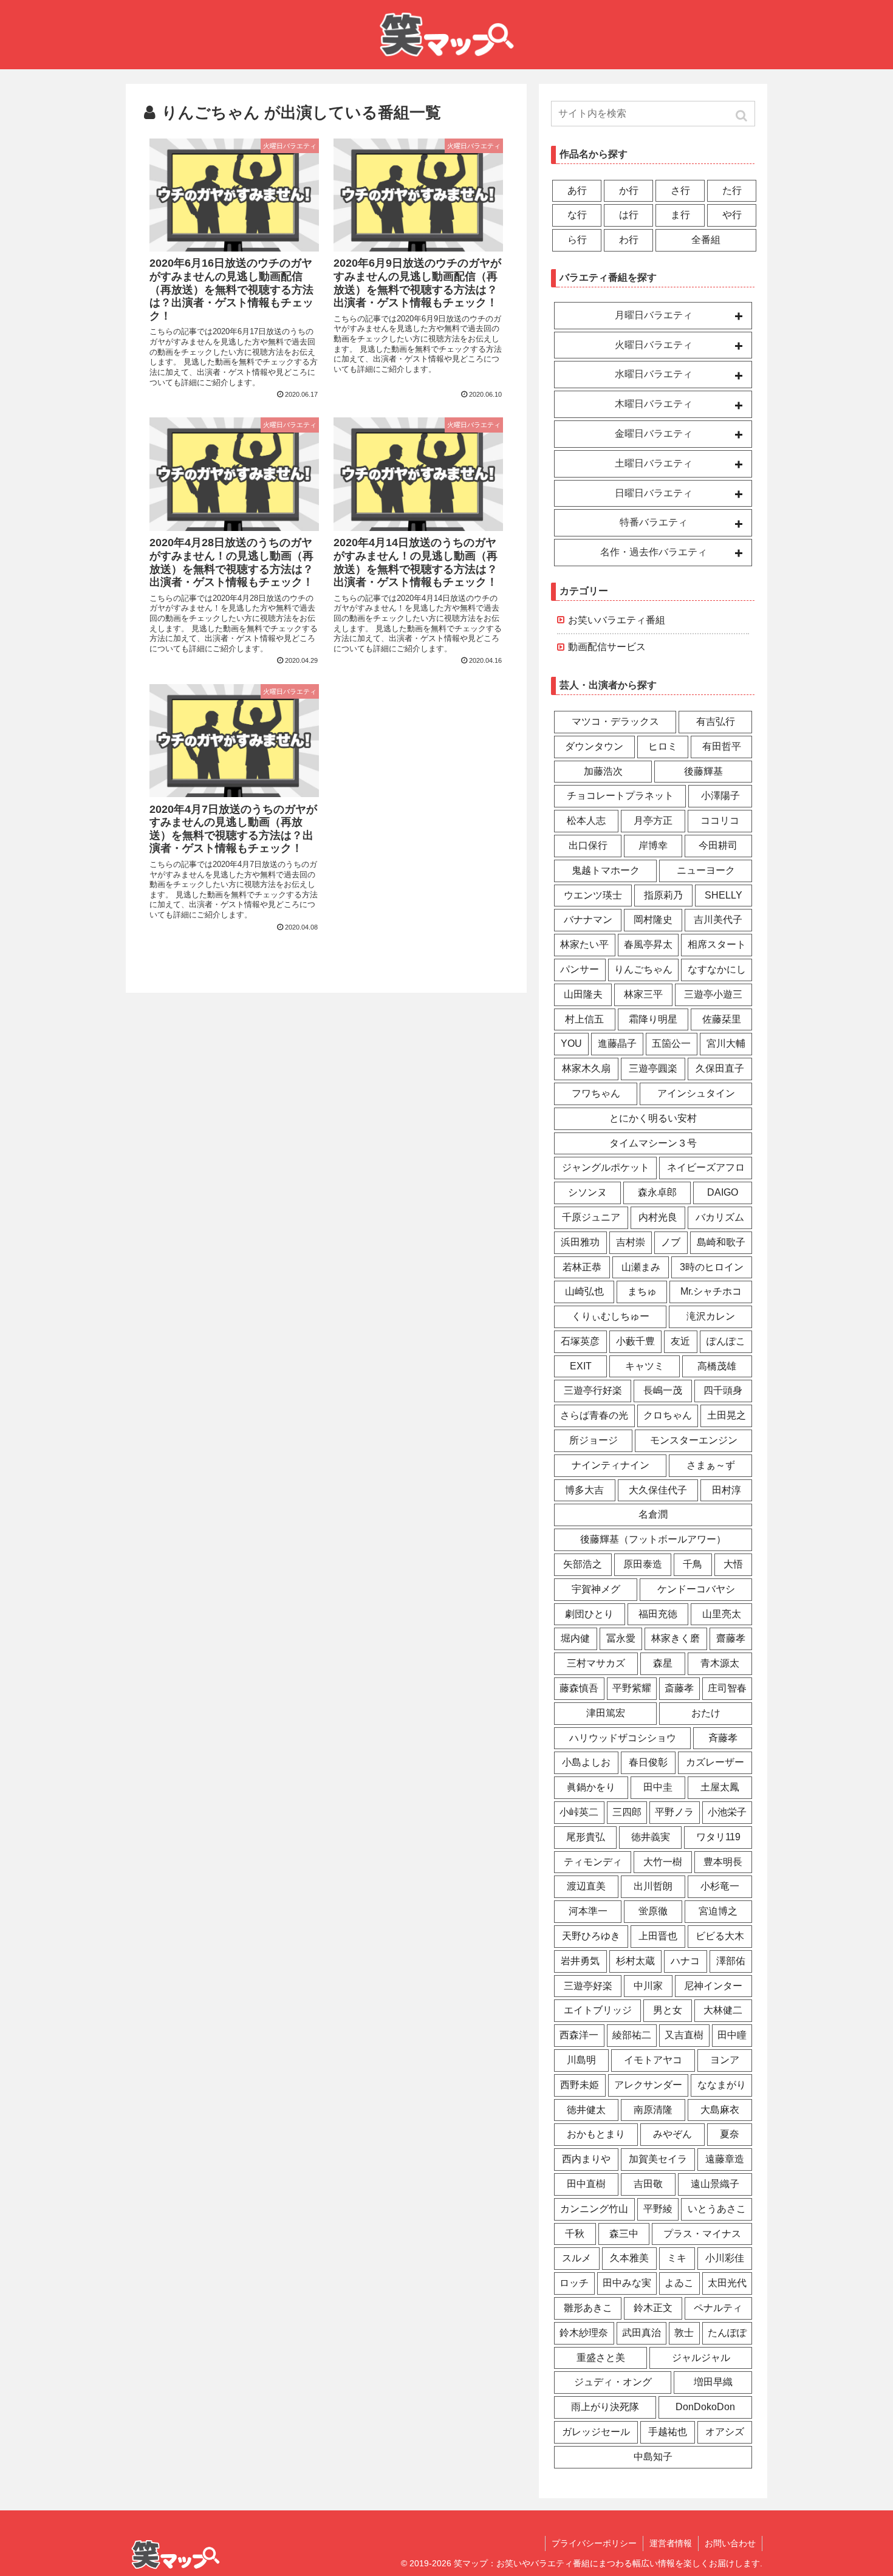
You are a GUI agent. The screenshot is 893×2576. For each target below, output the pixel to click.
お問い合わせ (730, 2543)
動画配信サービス (607, 647)
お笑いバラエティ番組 (617, 620)
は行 (629, 215)
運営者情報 (671, 2543)
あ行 (577, 190)
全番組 (706, 240)
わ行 (629, 240)
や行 (732, 215)
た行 (732, 190)
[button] (741, 116)
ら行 (577, 240)
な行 (577, 215)
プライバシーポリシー (594, 2543)
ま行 (680, 215)
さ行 (680, 190)
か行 (629, 190)
